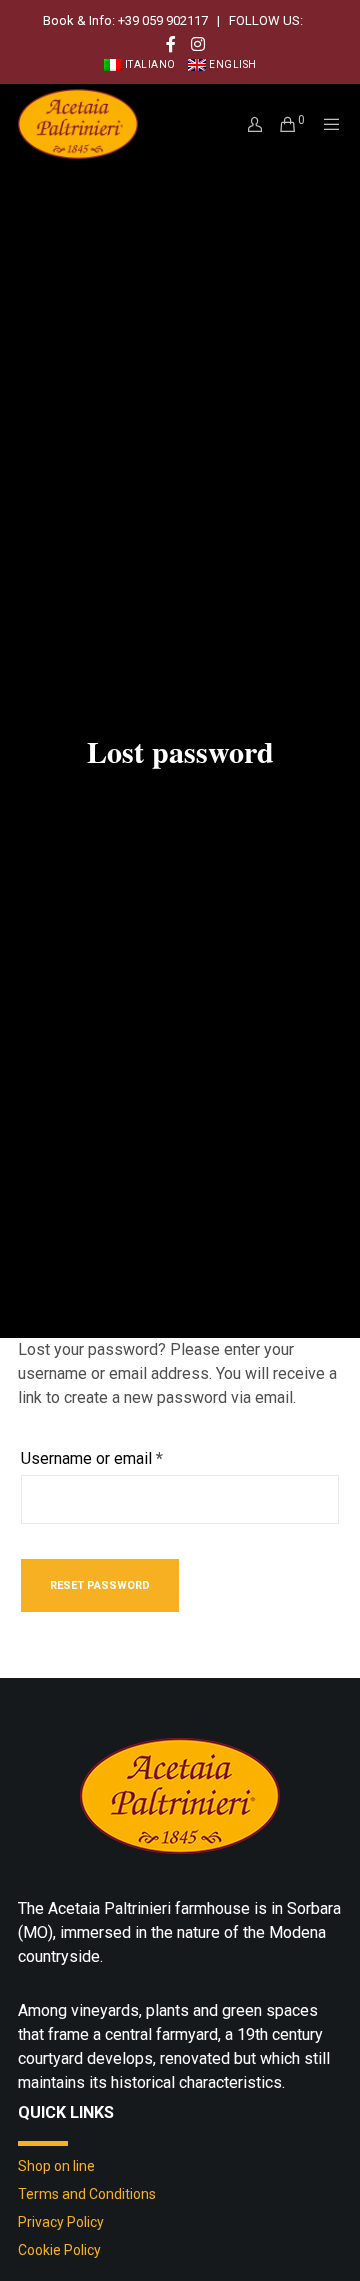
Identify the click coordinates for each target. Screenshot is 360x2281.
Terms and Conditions (87, 2194)
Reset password (100, 1585)
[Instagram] (198, 44)
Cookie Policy (59, 2250)
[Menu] (326, 124)
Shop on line (56, 2166)
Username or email (123, 1458)
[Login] (249, 124)
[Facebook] (171, 44)
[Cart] (281, 124)
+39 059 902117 (163, 20)
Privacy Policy (61, 2222)
